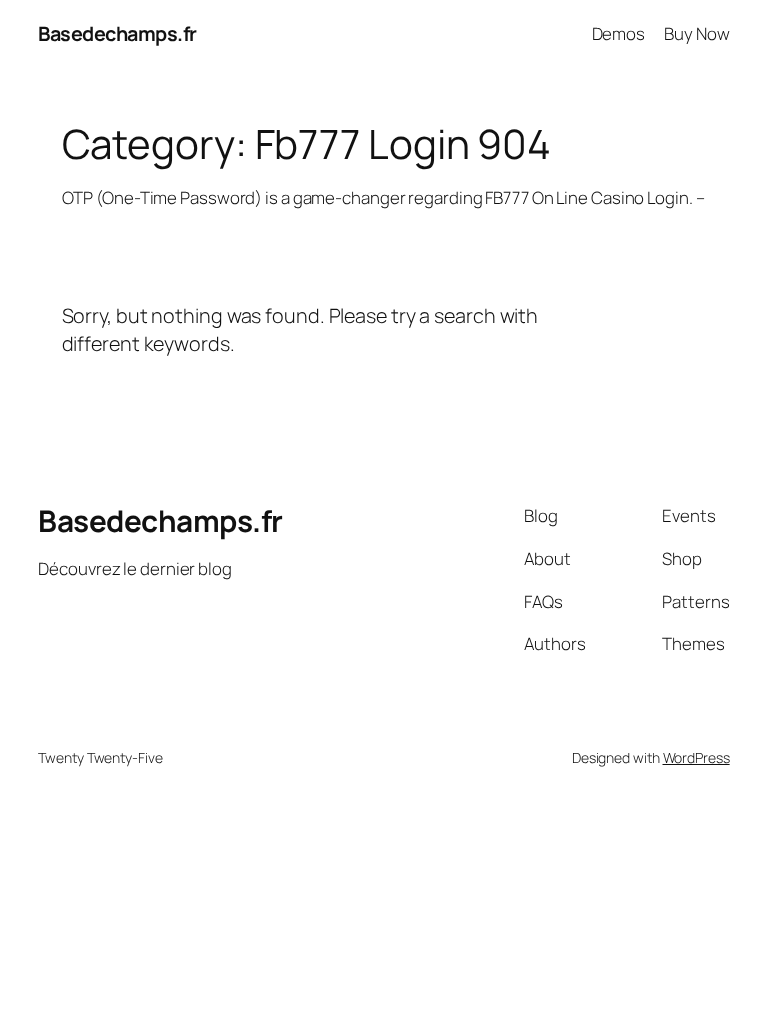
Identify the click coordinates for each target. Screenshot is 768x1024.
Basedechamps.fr (117, 33)
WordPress (696, 757)
